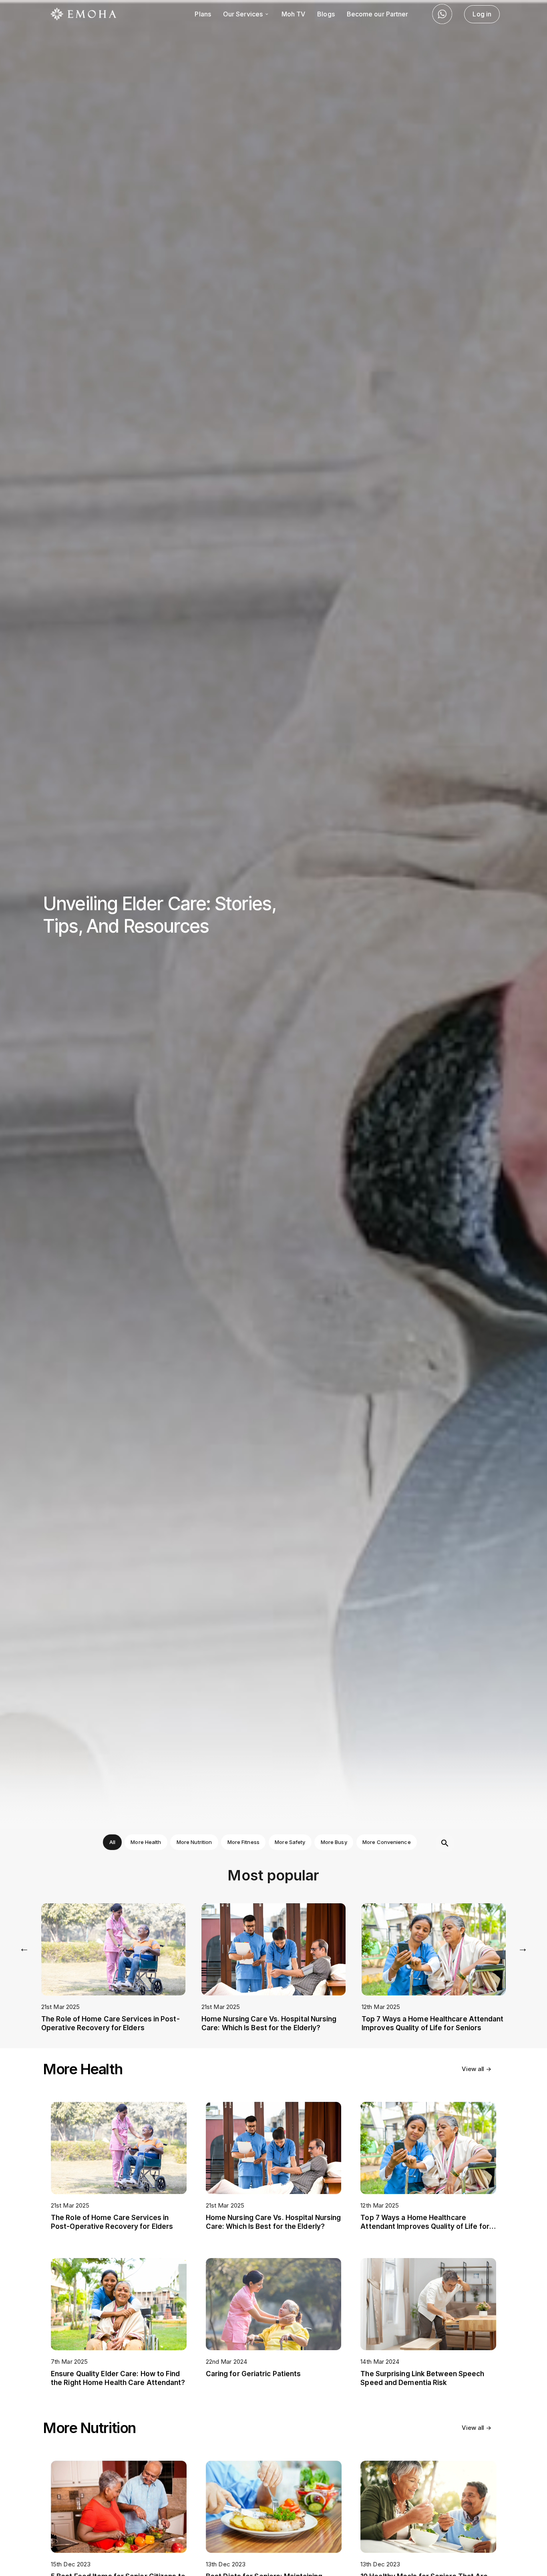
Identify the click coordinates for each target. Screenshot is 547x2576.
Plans (203, 14)
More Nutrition (194, 1842)
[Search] (445, 1843)
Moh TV (294, 14)
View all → (477, 2069)
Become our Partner (378, 14)
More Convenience (387, 1842)
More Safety (290, 1842)
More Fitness (243, 1842)
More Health (146, 1842)
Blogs (326, 14)
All (112, 1842)
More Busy (334, 1842)
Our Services (244, 14)
